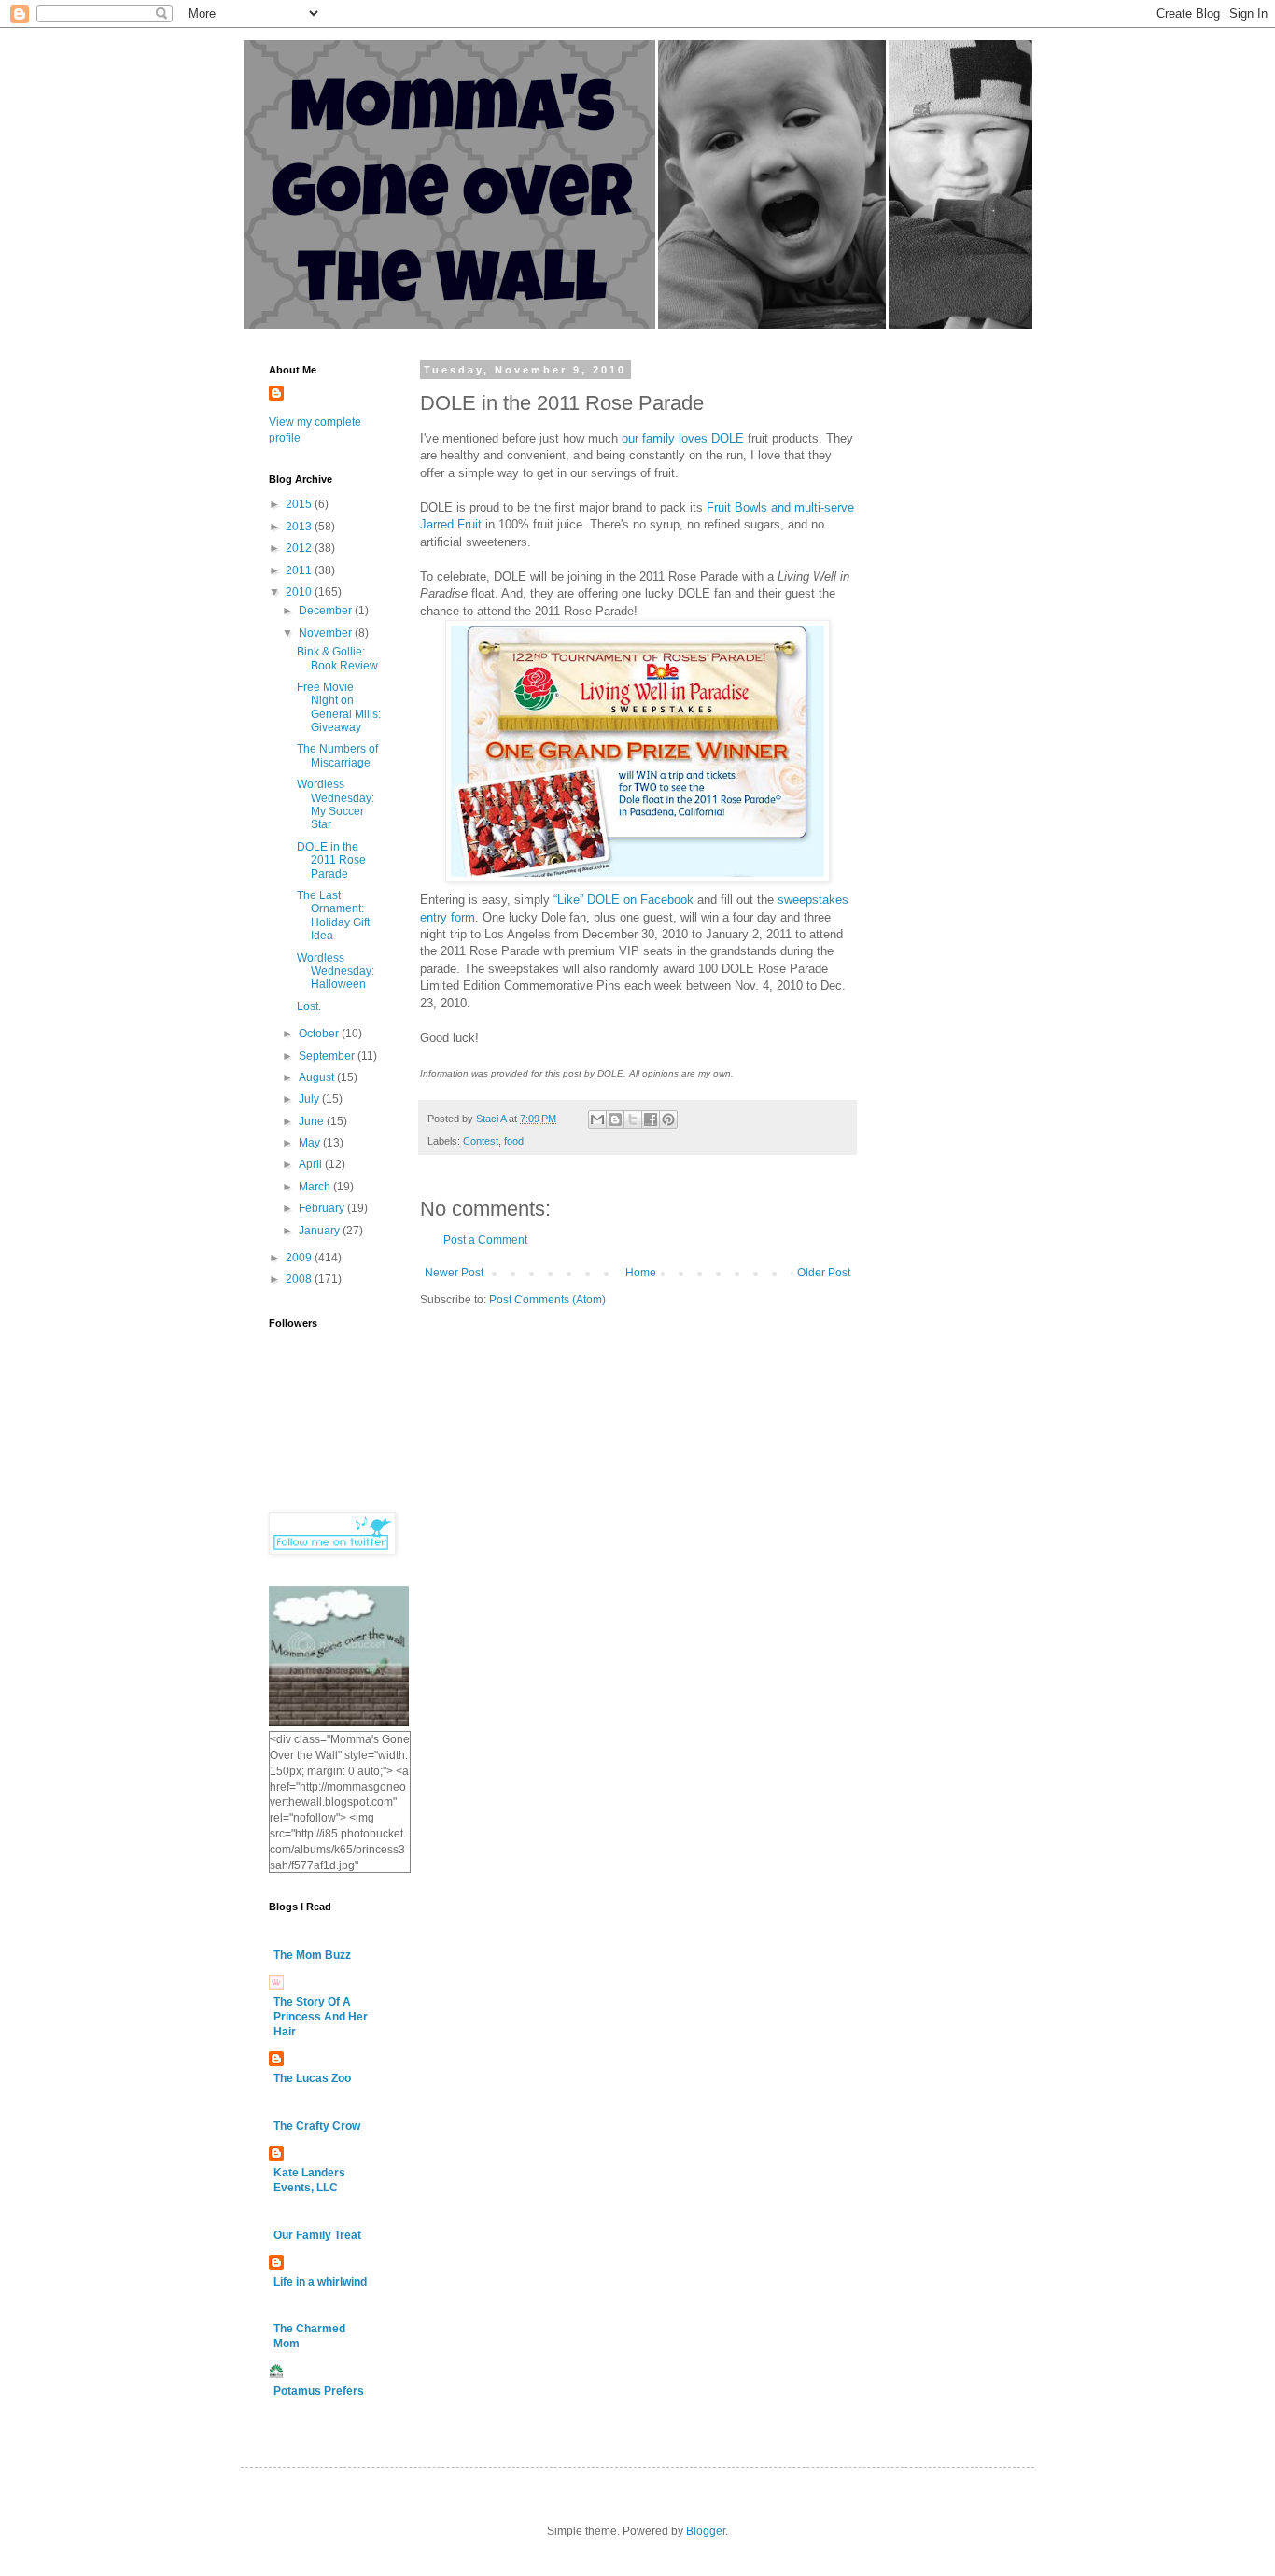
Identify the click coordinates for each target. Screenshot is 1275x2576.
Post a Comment (485, 1240)
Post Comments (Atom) (547, 1300)
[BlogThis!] (615, 1119)
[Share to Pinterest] (668, 1119)
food (514, 1141)
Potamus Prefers (319, 2391)
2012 (300, 548)
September (328, 1056)
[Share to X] (633, 1119)
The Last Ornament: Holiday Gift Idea (333, 915)
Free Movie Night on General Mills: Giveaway (339, 707)
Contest (481, 1141)
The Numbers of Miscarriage (337, 755)
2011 (300, 570)
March (316, 1187)
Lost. (309, 1006)
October (320, 1034)
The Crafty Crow (317, 2126)
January (321, 1231)
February (323, 1208)
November (327, 633)
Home (641, 1273)
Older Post (824, 1273)
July (310, 1099)
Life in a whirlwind (320, 2282)
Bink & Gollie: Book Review (337, 658)
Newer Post (454, 1273)
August (318, 1077)
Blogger (706, 2531)
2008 (300, 1279)
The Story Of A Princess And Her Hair (321, 2017)
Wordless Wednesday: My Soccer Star (336, 804)
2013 (300, 527)
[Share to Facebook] (651, 1119)
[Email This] (597, 1119)
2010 (300, 592)
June (313, 1121)
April (312, 1164)
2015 (300, 504)
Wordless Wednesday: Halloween (336, 971)
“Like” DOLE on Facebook (623, 900)
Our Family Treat (317, 2235)
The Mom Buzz (312, 1955)
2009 (300, 1258)
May (311, 1143)
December (327, 611)
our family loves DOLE (683, 438)
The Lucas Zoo (312, 2078)
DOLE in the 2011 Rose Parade (331, 860)
